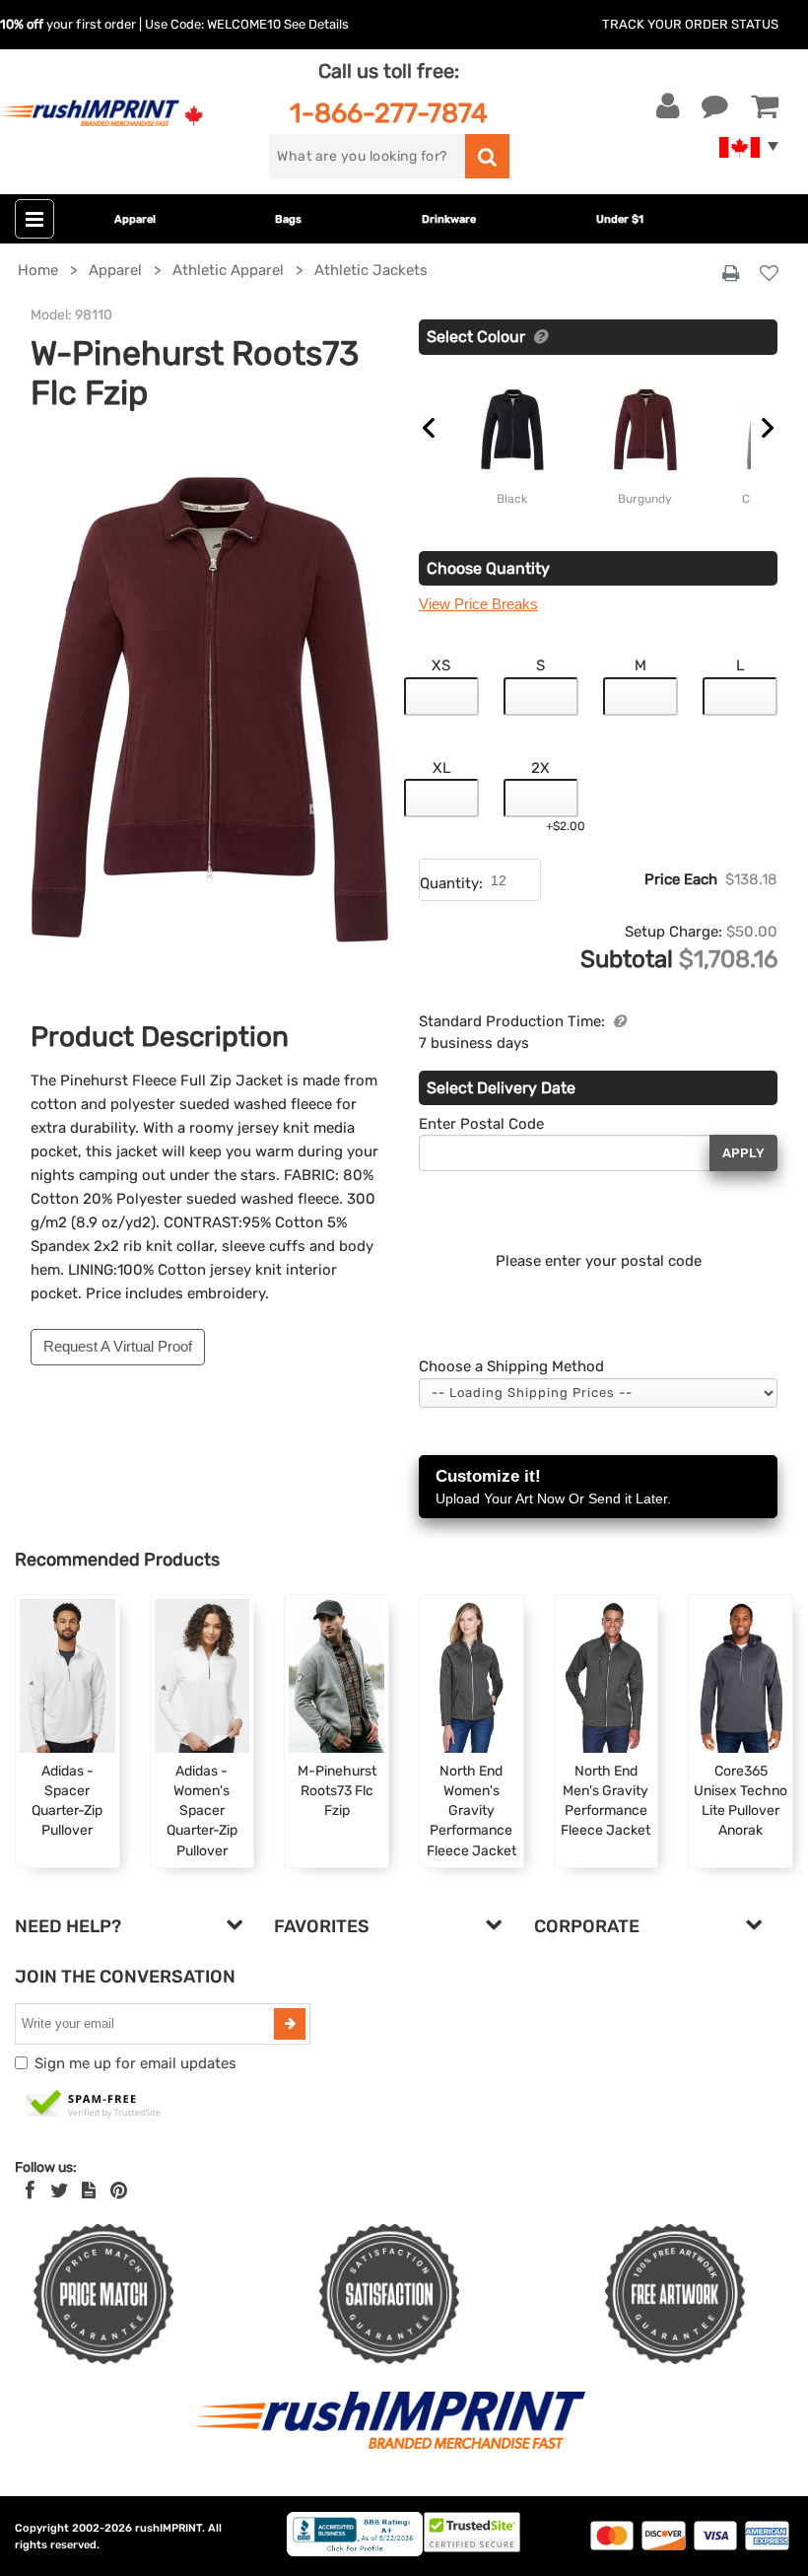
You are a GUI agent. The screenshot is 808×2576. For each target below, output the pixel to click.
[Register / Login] (668, 106)
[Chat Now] (715, 106)
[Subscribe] (290, 2024)
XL (441, 768)
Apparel (135, 219)
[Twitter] (60, 2191)
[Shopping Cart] (765, 106)
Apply (743, 1153)
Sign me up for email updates (135, 2063)
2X (540, 768)
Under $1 (620, 219)
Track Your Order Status (690, 24)
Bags (288, 219)
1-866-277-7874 (389, 113)
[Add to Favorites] (769, 275)
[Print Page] (731, 274)
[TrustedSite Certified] (94, 2105)
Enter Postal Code (481, 1124)
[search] (487, 156)
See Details (316, 24)
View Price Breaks (478, 604)
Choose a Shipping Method (511, 1366)
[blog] (89, 2191)
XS (441, 665)
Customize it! (553, 1487)
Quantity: (451, 883)
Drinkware (449, 219)
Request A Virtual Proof (118, 1346)
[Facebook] (30, 2191)
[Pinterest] (119, 2191)
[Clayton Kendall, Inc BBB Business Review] (355, 2552)
